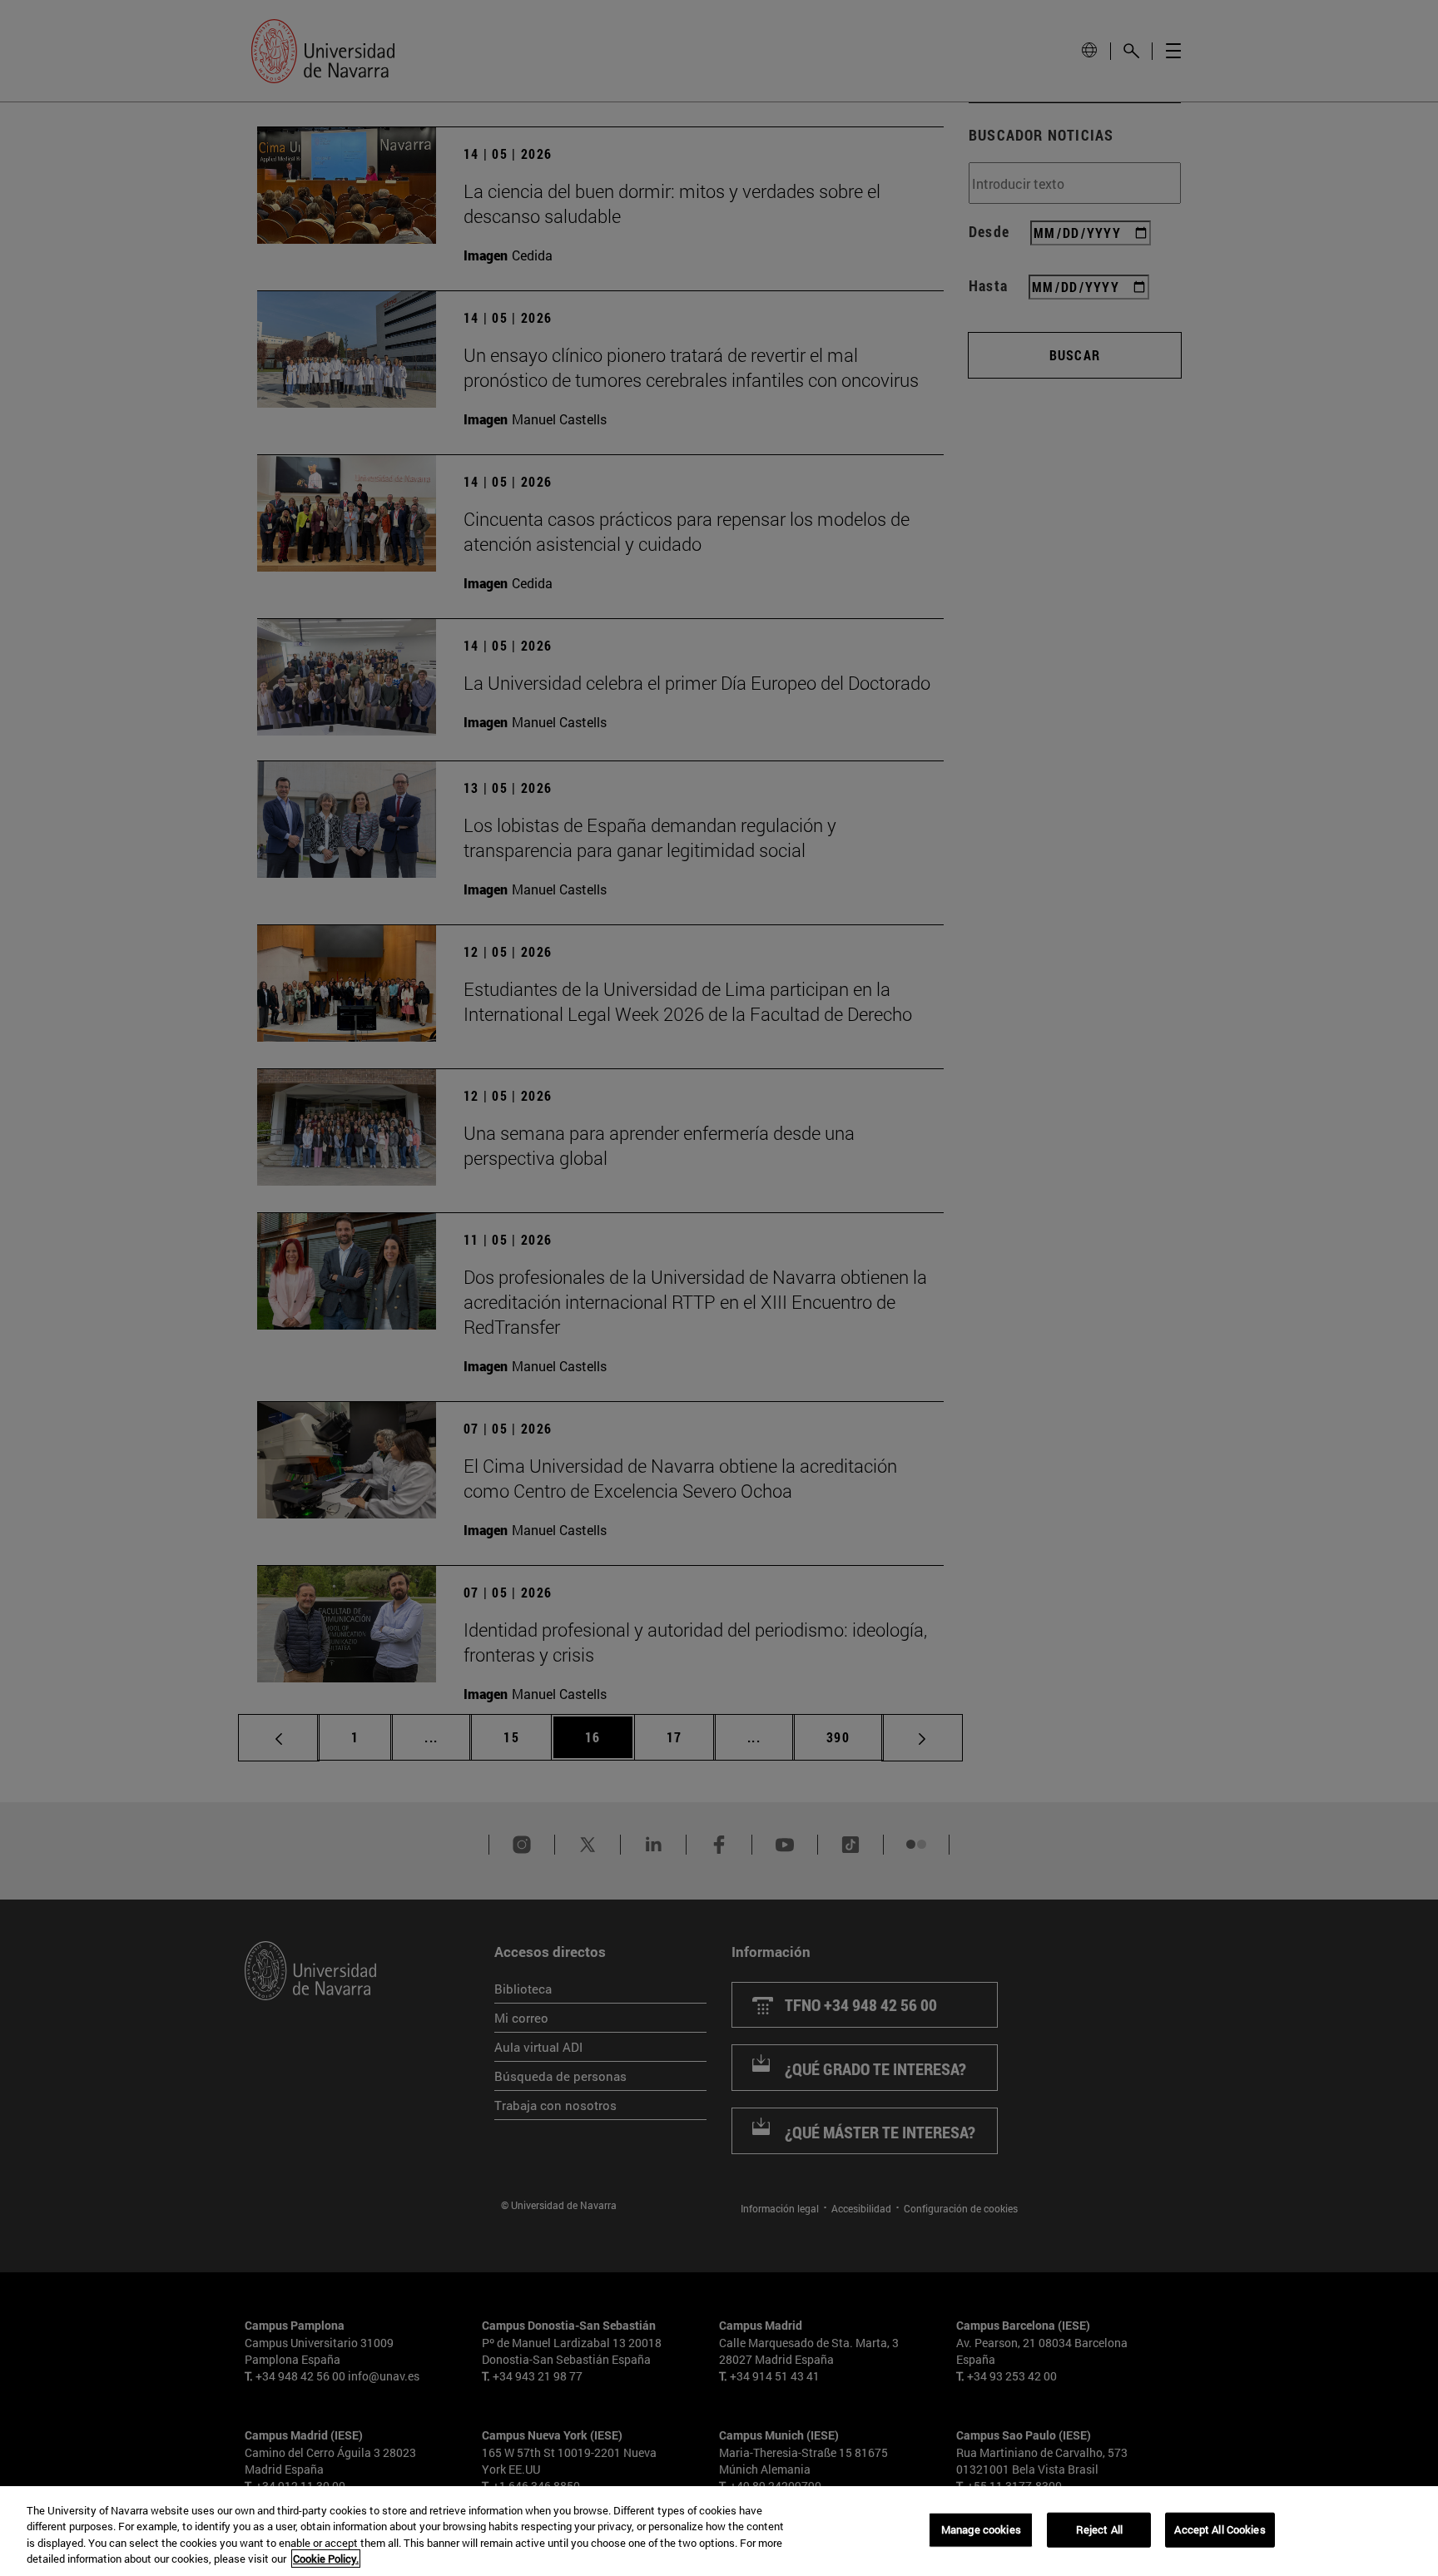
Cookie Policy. (326, 2559)
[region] (719, 2531)
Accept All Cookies (1220, 2529)
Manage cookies (981, 2529)
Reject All (1099, 2529)
